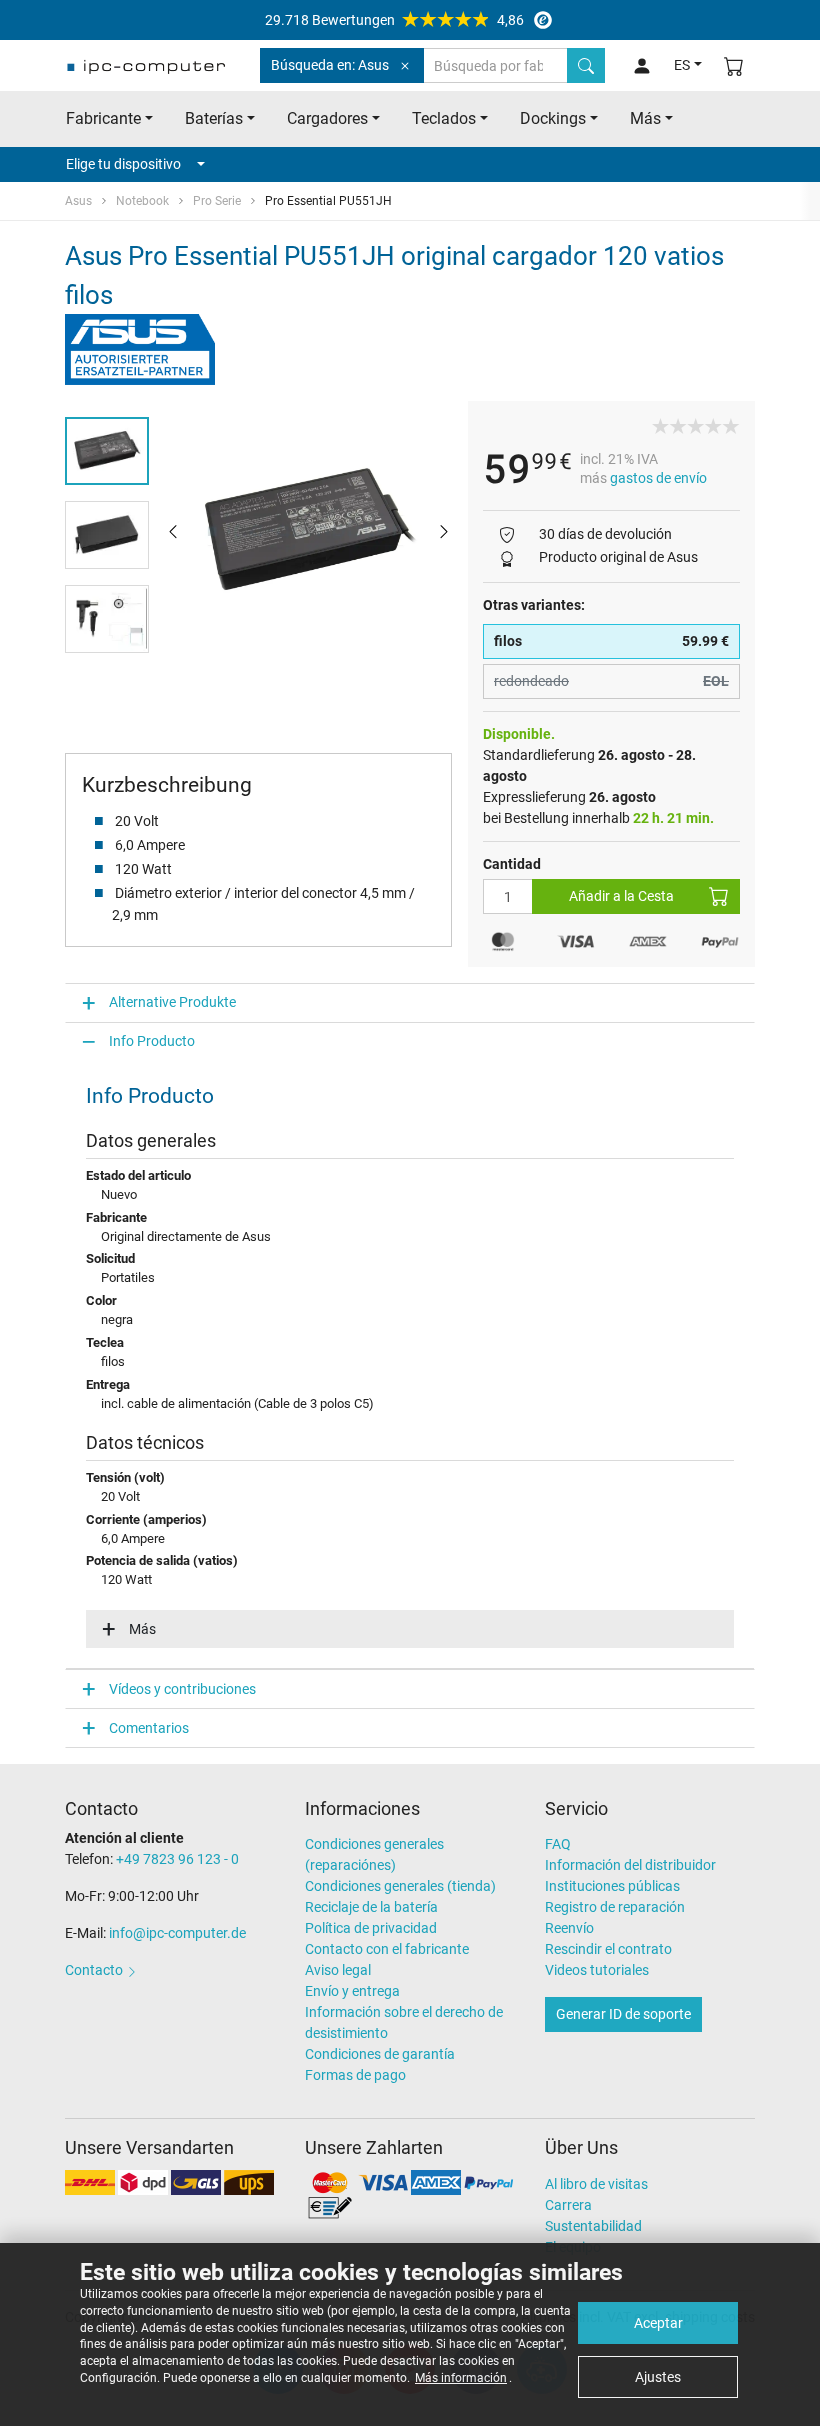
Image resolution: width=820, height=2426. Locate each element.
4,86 (394, 20)
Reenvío (569, 1928)
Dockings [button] (553, 118)
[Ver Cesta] (734, 65)
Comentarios (149, 1728)
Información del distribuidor (630, 1865)
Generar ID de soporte (623, 2014)
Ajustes (658, 2377)
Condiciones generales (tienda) (400, 1886)
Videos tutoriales (597, 1970)
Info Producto (152, 1041)
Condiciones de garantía (380, 2054)
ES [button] (682, 65)
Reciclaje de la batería (371, 1907)
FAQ (558, 1844)
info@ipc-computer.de (177, 1933)
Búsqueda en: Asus (330, 65)
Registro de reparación (615, 1907)
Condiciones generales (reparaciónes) (374, 1854)
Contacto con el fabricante (387, 1949)
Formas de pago (355, 2075)
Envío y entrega (352, 1991)
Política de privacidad (371, 1928)
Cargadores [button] (327, 118)
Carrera (568, 2205)
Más (142, 1629)
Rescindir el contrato (608, 1949)
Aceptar (658, 2323)
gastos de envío (658, 478)
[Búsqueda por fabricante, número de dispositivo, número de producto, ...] (586, 65)
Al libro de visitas (596, 2184)
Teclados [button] (444, 118)
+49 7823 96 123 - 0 (177, 1859)
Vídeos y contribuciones (182, 1689)
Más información (461, 2378)
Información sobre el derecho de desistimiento (404, 2022)
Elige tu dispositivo (123, 164)
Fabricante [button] (103, 118)
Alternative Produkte (172, 1002)
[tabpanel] (308, 530)
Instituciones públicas (612, 1886)
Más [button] (645, 118)
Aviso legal (338, 1970)
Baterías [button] (214, 118)
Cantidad (512, 864)
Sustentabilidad (593, 2226)
